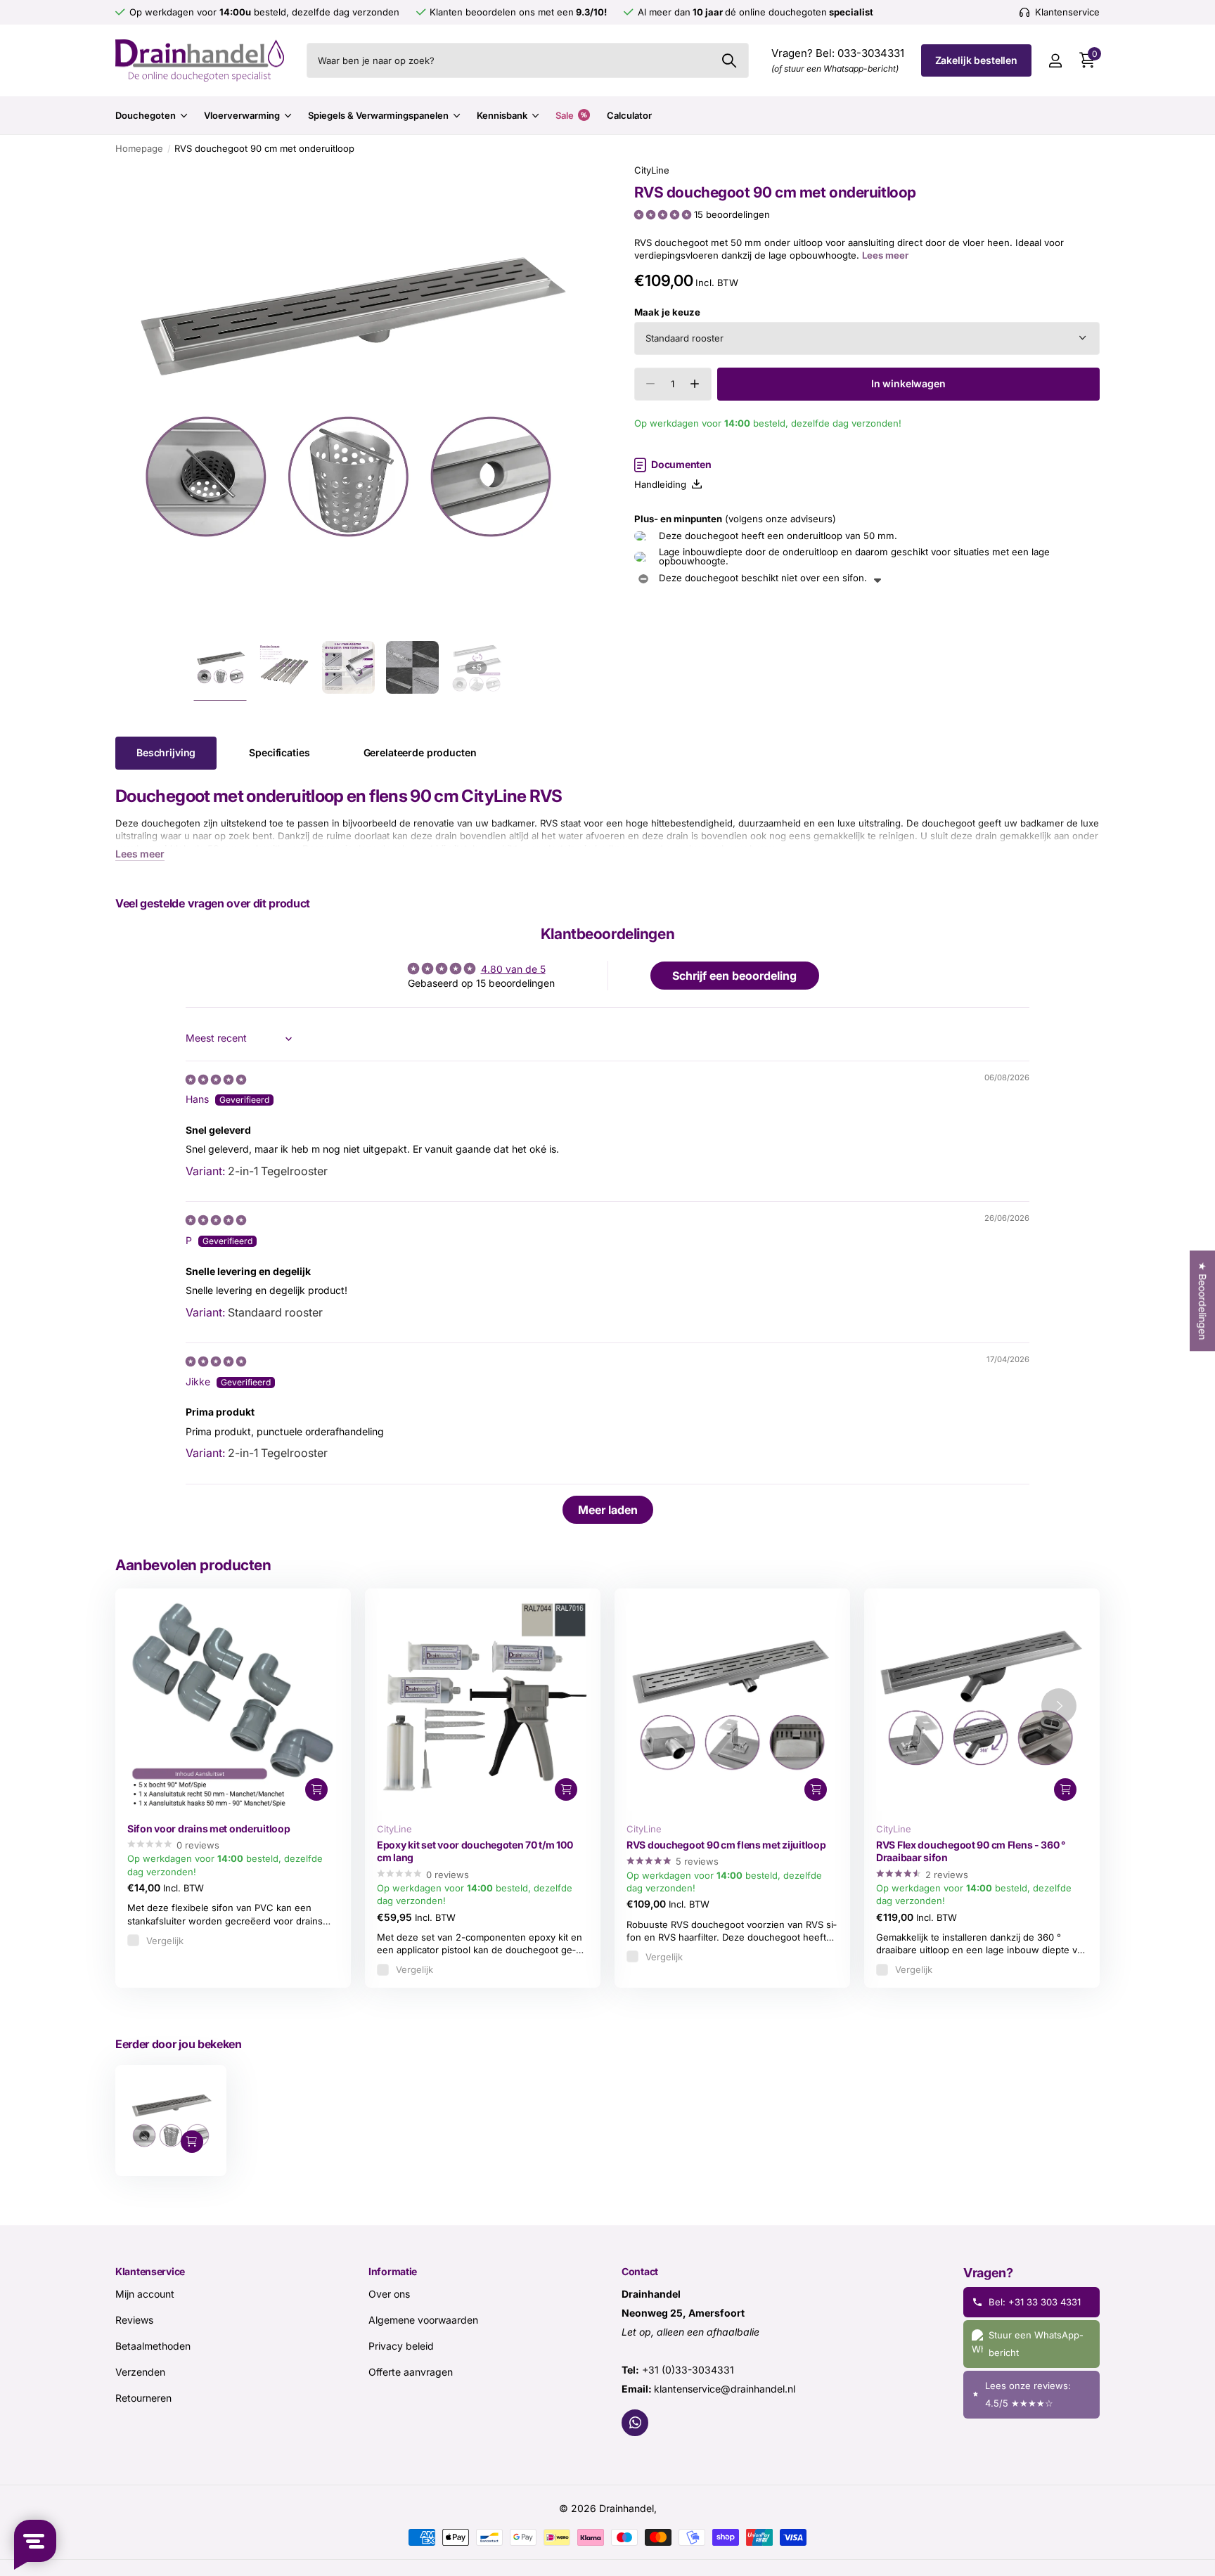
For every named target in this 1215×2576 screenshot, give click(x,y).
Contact (640, 2271)
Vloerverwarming (242, 115)
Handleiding (663, 484)
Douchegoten (146, 115)
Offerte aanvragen (411, 2371)
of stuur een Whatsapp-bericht (835, 69)
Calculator (629, 115)
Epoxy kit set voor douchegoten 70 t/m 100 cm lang (475, 1851)
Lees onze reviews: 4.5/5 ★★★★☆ (1028, 2394)
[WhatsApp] (635, 2422)
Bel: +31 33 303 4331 (1035, 2301)
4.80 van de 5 (513, 969)
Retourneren (143, 2397)
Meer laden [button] (608, 1510)
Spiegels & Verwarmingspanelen (378, 115)
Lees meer (885, 255)
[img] (216, 1079)
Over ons (389, 2293)
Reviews (134, 2319)
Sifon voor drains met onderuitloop (208, 1829)
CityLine (652, 170)
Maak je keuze (667, 312)
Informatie (393, 2271)
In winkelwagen (908, 383)
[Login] (1055, 61)
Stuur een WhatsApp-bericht (1036, 2343)
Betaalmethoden (153, 2345)
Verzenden (140, 2371)
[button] (664, 214)
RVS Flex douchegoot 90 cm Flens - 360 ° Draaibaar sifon (971, 1851)
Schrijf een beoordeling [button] (734, 976)
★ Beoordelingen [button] (1203, 1301)
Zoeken (729, 60)
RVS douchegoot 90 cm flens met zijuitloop (726, 1845)
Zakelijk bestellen (976, 60)
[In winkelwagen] (316, 1789)
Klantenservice (150, 2271)
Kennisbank (502, 115)
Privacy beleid (401, 2345)
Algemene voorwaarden (423, 2319)
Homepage (139, 148)
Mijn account (145, 2293)
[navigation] (220, 667)
